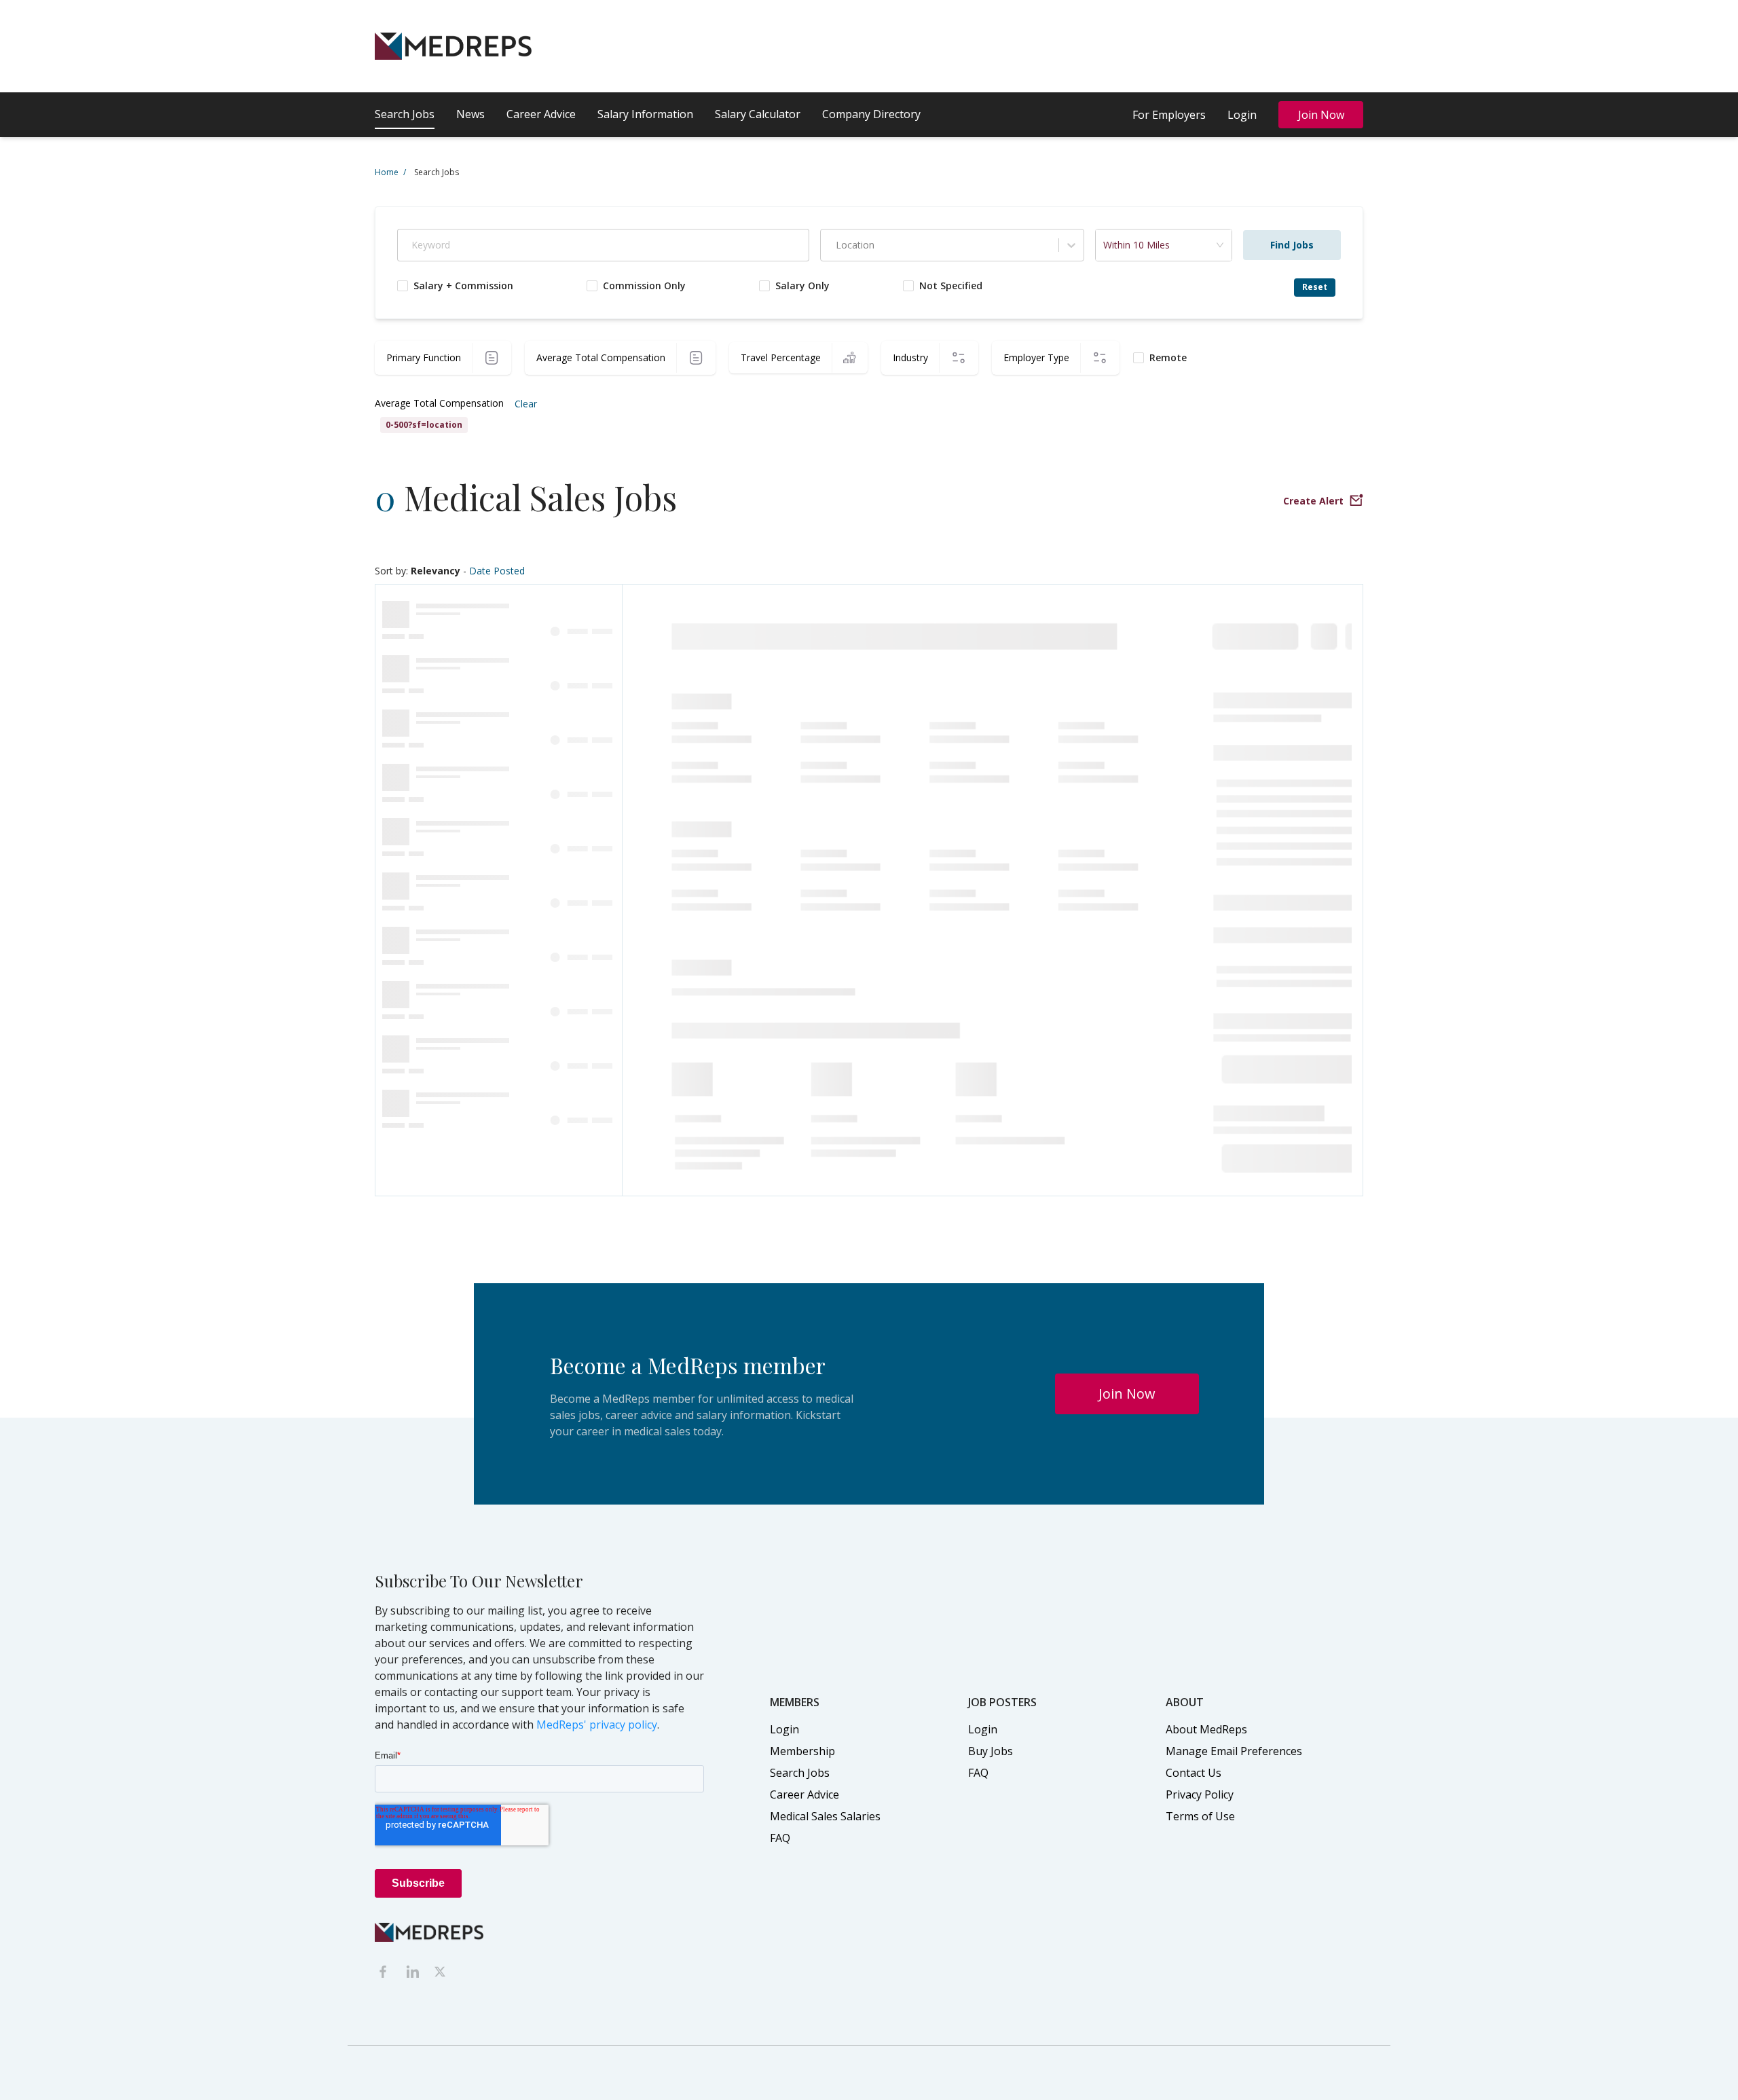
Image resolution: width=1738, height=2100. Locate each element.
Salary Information (645, 114)
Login (1242, 115)
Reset (1315, 287)
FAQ (780, 1838)
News (470, 114)
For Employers (1169, 115)
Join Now (1321, 115)
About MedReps (1206, 1729)
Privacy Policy (1200, 1794)
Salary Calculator (758, 114)
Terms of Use (1200, 1816)
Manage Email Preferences (1234, 1751)
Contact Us (1194, 1773)
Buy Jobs (991, 1751)
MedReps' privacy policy (597, 1725)
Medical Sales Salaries (825, 1816)
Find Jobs (1292, 245)
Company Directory (871, 114)
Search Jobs (405, 114)
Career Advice (541, 114)
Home (390, 172)
